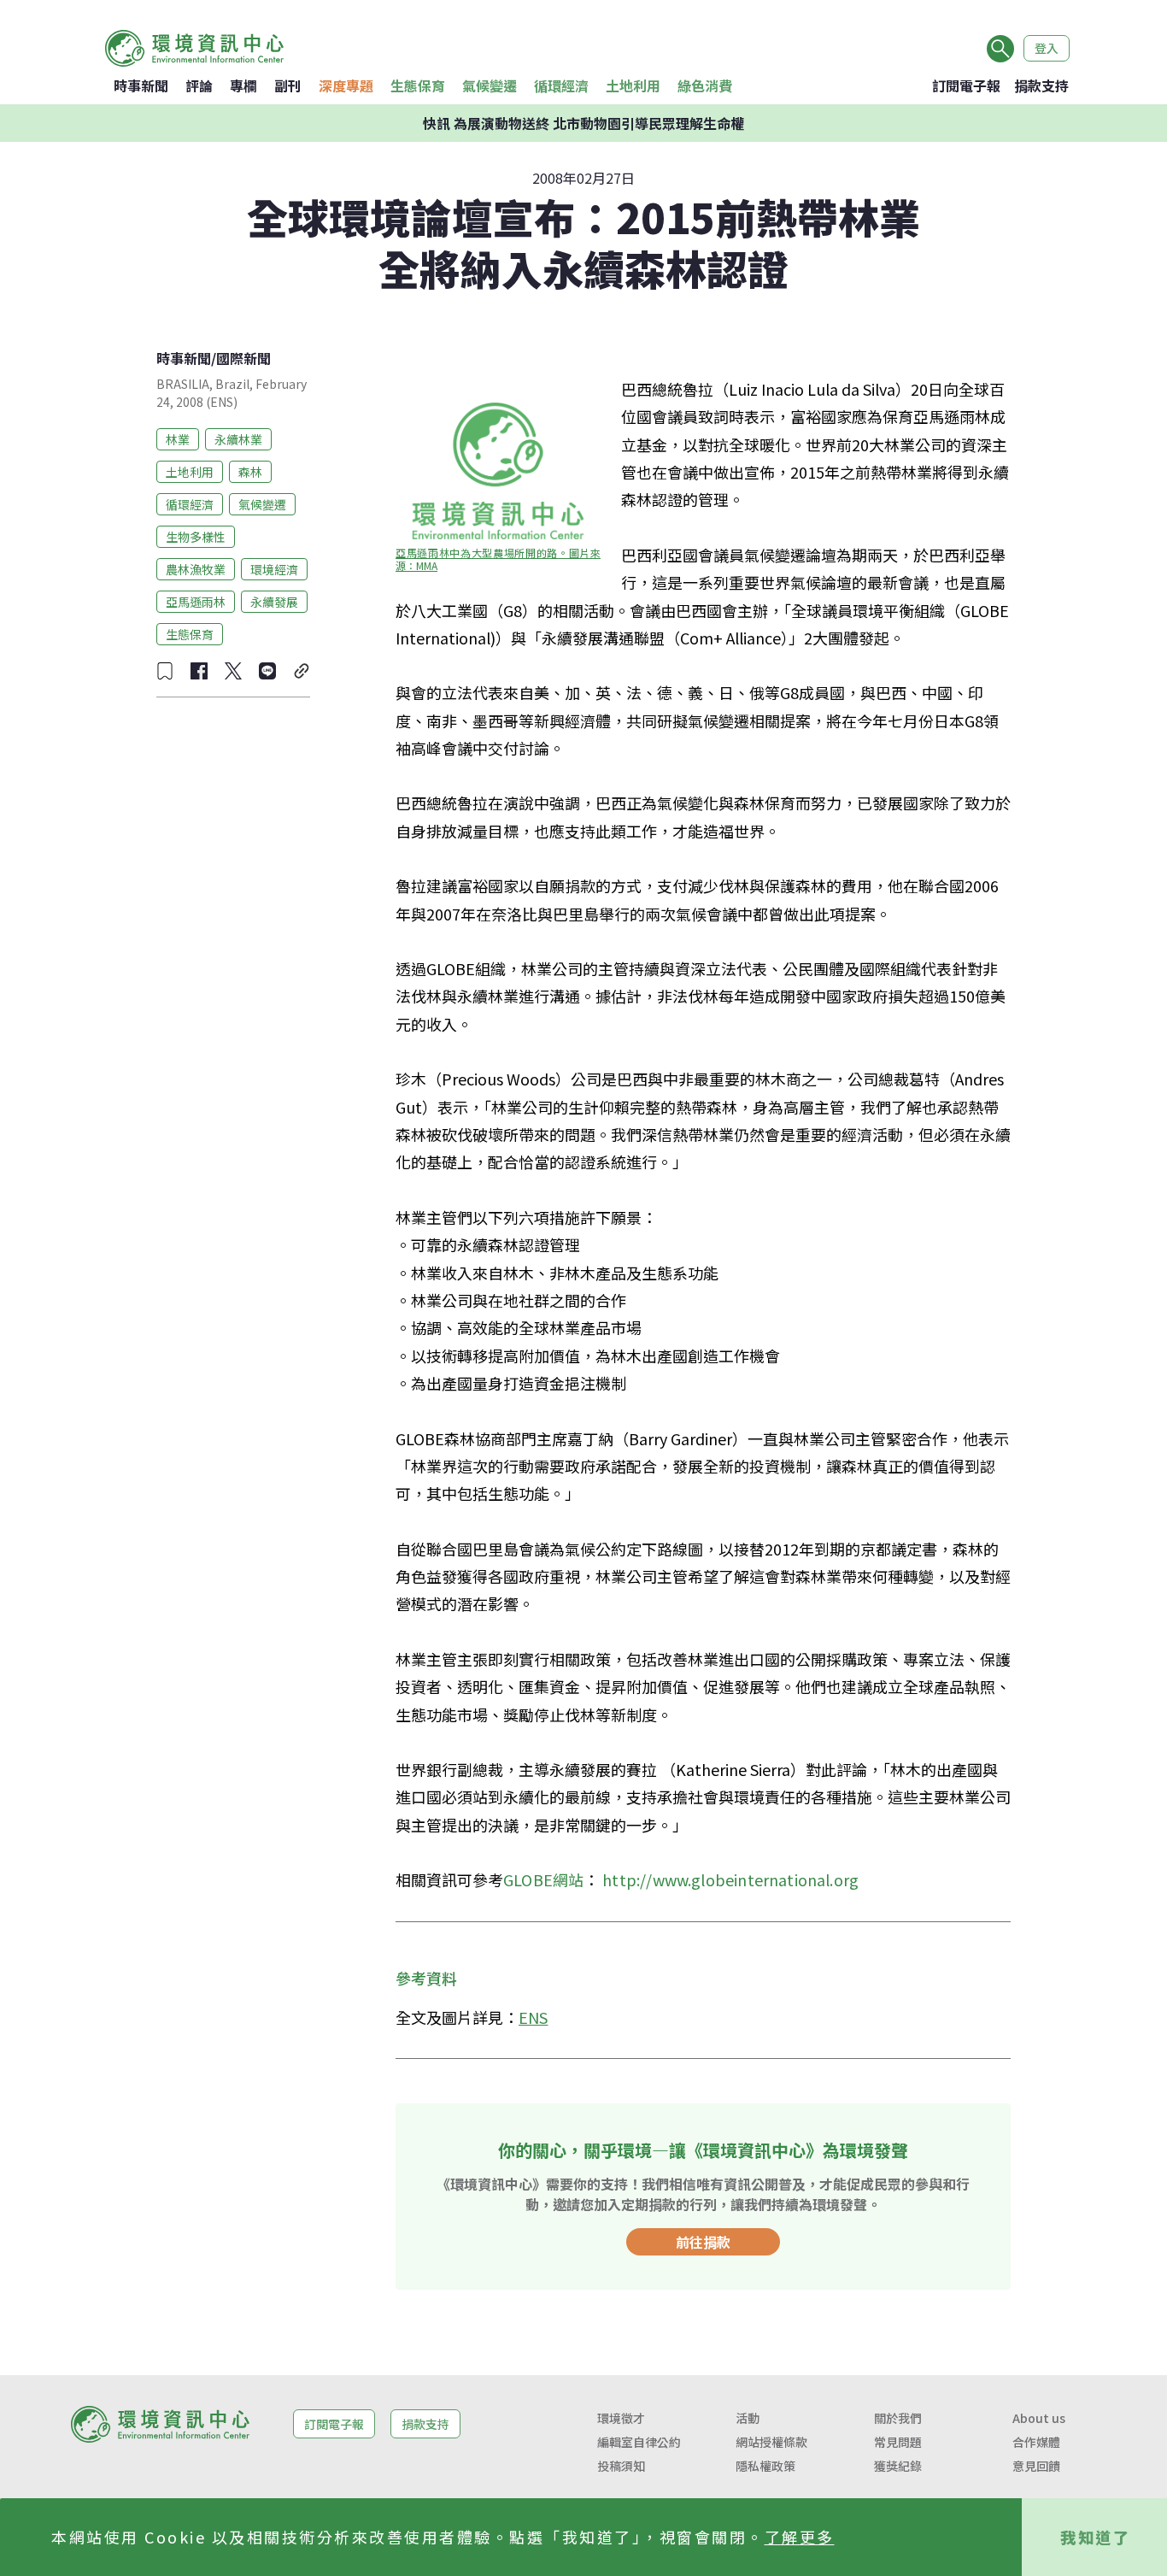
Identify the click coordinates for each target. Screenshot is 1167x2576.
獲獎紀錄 (898, 2466)
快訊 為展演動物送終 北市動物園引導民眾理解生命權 (583, 123)
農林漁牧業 (196, 568)
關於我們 (898, 2418)
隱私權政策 (765, 2466)
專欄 (243, 85)
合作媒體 (1036, 2442)
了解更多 (800, 2537)
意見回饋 (1036, 2466)
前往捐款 (703, 2242)
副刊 (288, 85)
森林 (250, 471)
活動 (748, 2418)
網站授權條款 (771, 2442)
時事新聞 (141, 85)
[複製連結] (302, 671)
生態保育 (418, 85)
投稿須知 (621, 2466)
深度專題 (346, 85)
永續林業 (238, 438)
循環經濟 (561, 85)
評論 (199, 85)
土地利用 (633, 85)
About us (1039, 2418)
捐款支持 (1041, 85)
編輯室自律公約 (639, 2442)
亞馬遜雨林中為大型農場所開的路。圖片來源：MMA (498, 559)
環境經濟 (274, 568)
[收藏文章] (165, 671)
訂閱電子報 (966, 85)
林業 (178, 438)
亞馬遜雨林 (196, 601)
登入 (1047, 48)
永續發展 (274, 601)
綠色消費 (705, 85)
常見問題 (898, 2442)
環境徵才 (621, 2418)
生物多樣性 (196, 536)
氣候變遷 (490, 85)
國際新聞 (243, 358)
